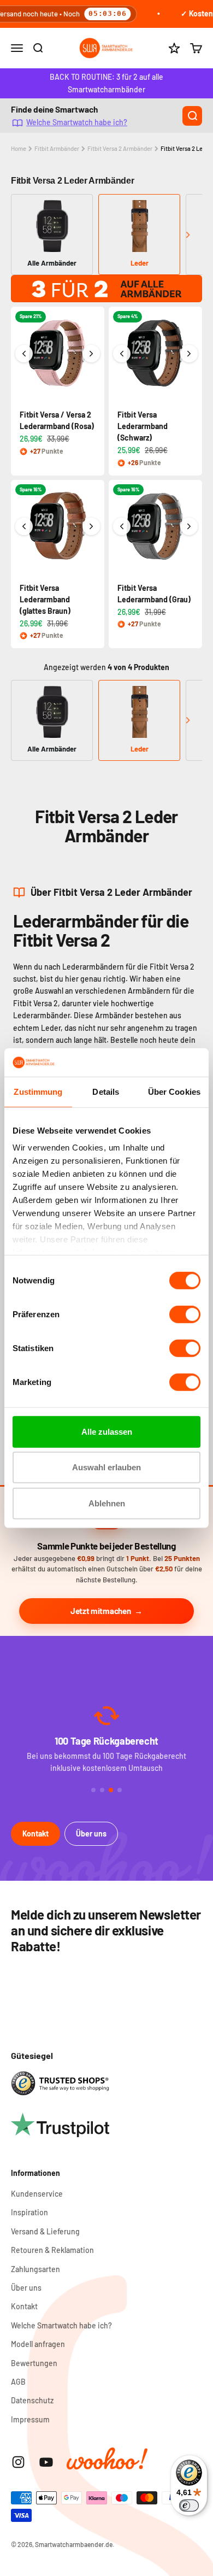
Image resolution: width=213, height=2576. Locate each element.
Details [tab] (106, 1092)
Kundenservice (37, 2194)
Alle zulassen (107, 1432)
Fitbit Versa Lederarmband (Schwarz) (143, 426)
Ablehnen (107, 1503)
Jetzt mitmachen (101, 1611)
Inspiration (29, 2212)
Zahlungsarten (35, 2269)
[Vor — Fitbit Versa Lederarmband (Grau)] (189, 526)
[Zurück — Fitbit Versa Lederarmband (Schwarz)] (122, 354)
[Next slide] (188, 235)
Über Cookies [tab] (174, 1092)
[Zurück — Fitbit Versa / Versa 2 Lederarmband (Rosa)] (24, 354)
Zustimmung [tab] (38, 1092)
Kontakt (35, 1833)
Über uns (91, 1833)
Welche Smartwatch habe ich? (77, 122)
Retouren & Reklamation (52, 2250)
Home (19, 148)
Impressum (30, 2419)
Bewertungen (34, 2363)
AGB (18, 2382)
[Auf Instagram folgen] (18, 2462)
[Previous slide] (25, 235)
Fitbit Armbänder (57, 148)
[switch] (185, 1315)
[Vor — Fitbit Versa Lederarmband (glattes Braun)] (91, 526)
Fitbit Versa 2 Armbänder (120, 148)
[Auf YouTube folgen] (46, 2462)
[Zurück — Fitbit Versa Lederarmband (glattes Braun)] (24, 526)
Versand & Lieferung (45, 2231)
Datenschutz (32, 2400)
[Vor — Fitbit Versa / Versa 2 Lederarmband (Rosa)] (91, 354)
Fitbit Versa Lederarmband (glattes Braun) (45, 599)
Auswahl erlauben (106, 1467)
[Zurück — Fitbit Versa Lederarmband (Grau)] (122, 526)
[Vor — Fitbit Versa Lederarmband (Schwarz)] (189, 354)
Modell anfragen (38, 2344)
